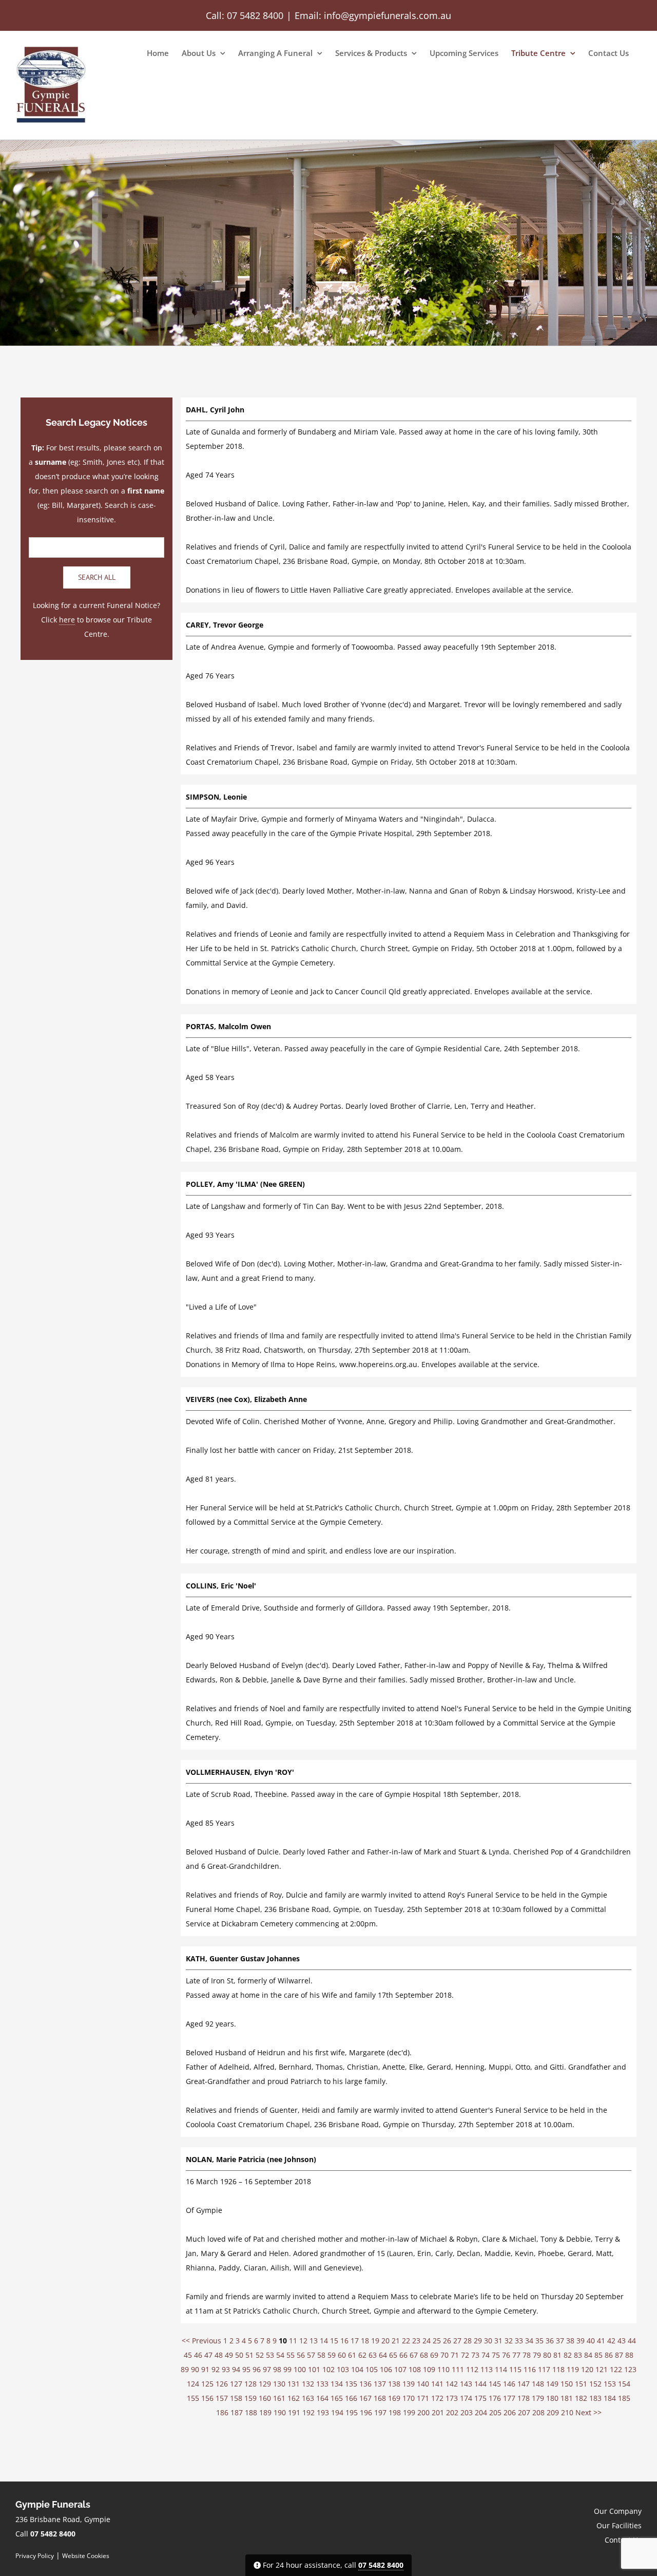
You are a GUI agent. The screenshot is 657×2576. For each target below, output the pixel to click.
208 (538, 2412)
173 (452, 2398)
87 (619, 2355)
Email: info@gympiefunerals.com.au (373, 15)
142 (452, 2384)
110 (443, 2369)
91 (205, 2369)
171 (423, 2398)
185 (624, 2398)
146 (509, 2384)
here (67, 620)
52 (260, 2355)
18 (365, 2341)
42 (611, 2341)
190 (280, 2412)
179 (538, 2398)
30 (488, 2341)
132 (308, 2384)
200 (423, 2412)
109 (429, 2369)
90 (195, 2369)
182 (581, 2398)
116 (530, 2369)
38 (570, 2341)
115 (515, 2369)
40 (591, 2341)
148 (538, 2384)
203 (467, 2412)
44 (632, 2341)
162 (294, 2398)
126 (222, 2384)
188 (251, 2412)
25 (437, 2341)
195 (352, 2412)
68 (424, 2355)
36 (550, 2341)
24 (427, 2341)
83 (578, 2355)
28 (468, 2341)
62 (362, 2355)
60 (342, 2355)
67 (414, 2355)
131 (294, 2384)
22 (406, 2341)
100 (300, 2369)
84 (588, 2355)
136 (365, 2384)
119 (573, 2369)
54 (280, 2355)
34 (529, 2341)
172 (437, 2398)
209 (553, 2412)
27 (457, 2341)
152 (595, 2384)
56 (301, 2355)
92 (216, 2369)
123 (630, 2369)
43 (622, 2341)
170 (409, 2398)
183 (595, 2398)
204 (481, 2412)
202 (452, 2412)
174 (466, 2398)
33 (519, 2341)
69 (434, 2355)
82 (568, 2355)
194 (337, 2412)
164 (322, 2398)
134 (337, 2384)
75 (496, 2355)
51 (249, 2355)
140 (423, 2384)
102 (328, 2369)
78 (527, 2355)
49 (229, 2355)
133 (322, 2384)
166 (351, 2398)
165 (337, 2398)
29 (478, 2341)
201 (438, 2412)
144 (480, 2384)
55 (291, 2355)
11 (293, 2341)
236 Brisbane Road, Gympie (63, 2519)
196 (366, 2412)
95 (246, 2369)
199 (409, 2412)
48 (219, 2355)
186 (222, 2412)
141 (437, 2384)
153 (610, 2384)
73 (475, 2355)
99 (287, 2369)
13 (314, 2341)
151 (581, 2384)
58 (321, 2355)
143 (466, 2384)
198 (395, 2412)
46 (198, 2355)
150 (567, 2384)
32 (509, 2341)
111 (458, 2369)
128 (250, 2384)
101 (314, 2369)
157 (222, 2398)
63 (373, 2355)
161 (279, 2398)
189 (265, 2412)
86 (609, 2355)
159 (250, 2398)
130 (279, 2384)
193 (323, 2412)
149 (552, 2384)
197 (380, 2412)
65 (393, 2355)
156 (207, 2398)
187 (237, 2412)
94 (236, 2369)
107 (400, 2369)
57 (311, 2355)
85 (598, 2355)
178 (524, 2398)
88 (629, 2355)
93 (226, 2369)
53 (270, 2355)
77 (516, 2355)
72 (465, 2355)
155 (193, 2398)
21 (396, 2341)
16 (344, 2341)
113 (487, 2369)
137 (380, 2384)
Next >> (588, 2412)
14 (324, 2341)
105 (372, 2369)
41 (601, 2341)
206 (510, 2412)
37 (560, 2341)
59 (332, 2355)
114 (501, 2369)
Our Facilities (619, 2525)
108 (415, 2369)
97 (267, 2369)
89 (185, 2369)
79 (537, 2355)
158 (236, 2398)
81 (557, 2355)
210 (567, 2412)
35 (539, 2341)
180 (552, 2398)
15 (334, 2341)
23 (416, 2341)
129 (265, 2384)
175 (480, 2398)
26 (447, 2341)
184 (610, 2398)
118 (558, 2369)
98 (277, 2369)
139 (409, 2384)
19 (375, 2341)
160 (265, 2398)
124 (193, 2384)
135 (351, 2384)
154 (624, 2384)
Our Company (618, 2511)
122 (616, 2369)
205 (495, 2412)
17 (355, 2341)
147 (524, 2384)
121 (602, 2369)
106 (386, 2369)
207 (524, 2412)
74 (486, 2355)
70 (445, 2355)
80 (547, 2355)
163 (308, 2398)
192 (308, 2412)
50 (239, 2355)
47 (208, 2355)
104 (357, 2369)
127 (236, 2384)
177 (509, 2398)
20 (385, 2341)
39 (581, 2341)
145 (495, 2384)
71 (455, 2355)
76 (506, 2355)
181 (567, 2398)
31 (498, 2341)
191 (294, 2412)
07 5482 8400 (255, 15)
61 (352, 2355)
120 (587, 2369)
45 (188, 2355)
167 (365, 2398)
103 (343, 2369)
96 (257, 2369)
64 (383, 2355)
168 (380, 2398)
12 (303, 2341)
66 (403, 2355)
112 (472, 2369)
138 (394, 2384)
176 (495, 2398)
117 (544, 2369)
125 (207, 2384)
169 (394, 2398)
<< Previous (201, 2341)
